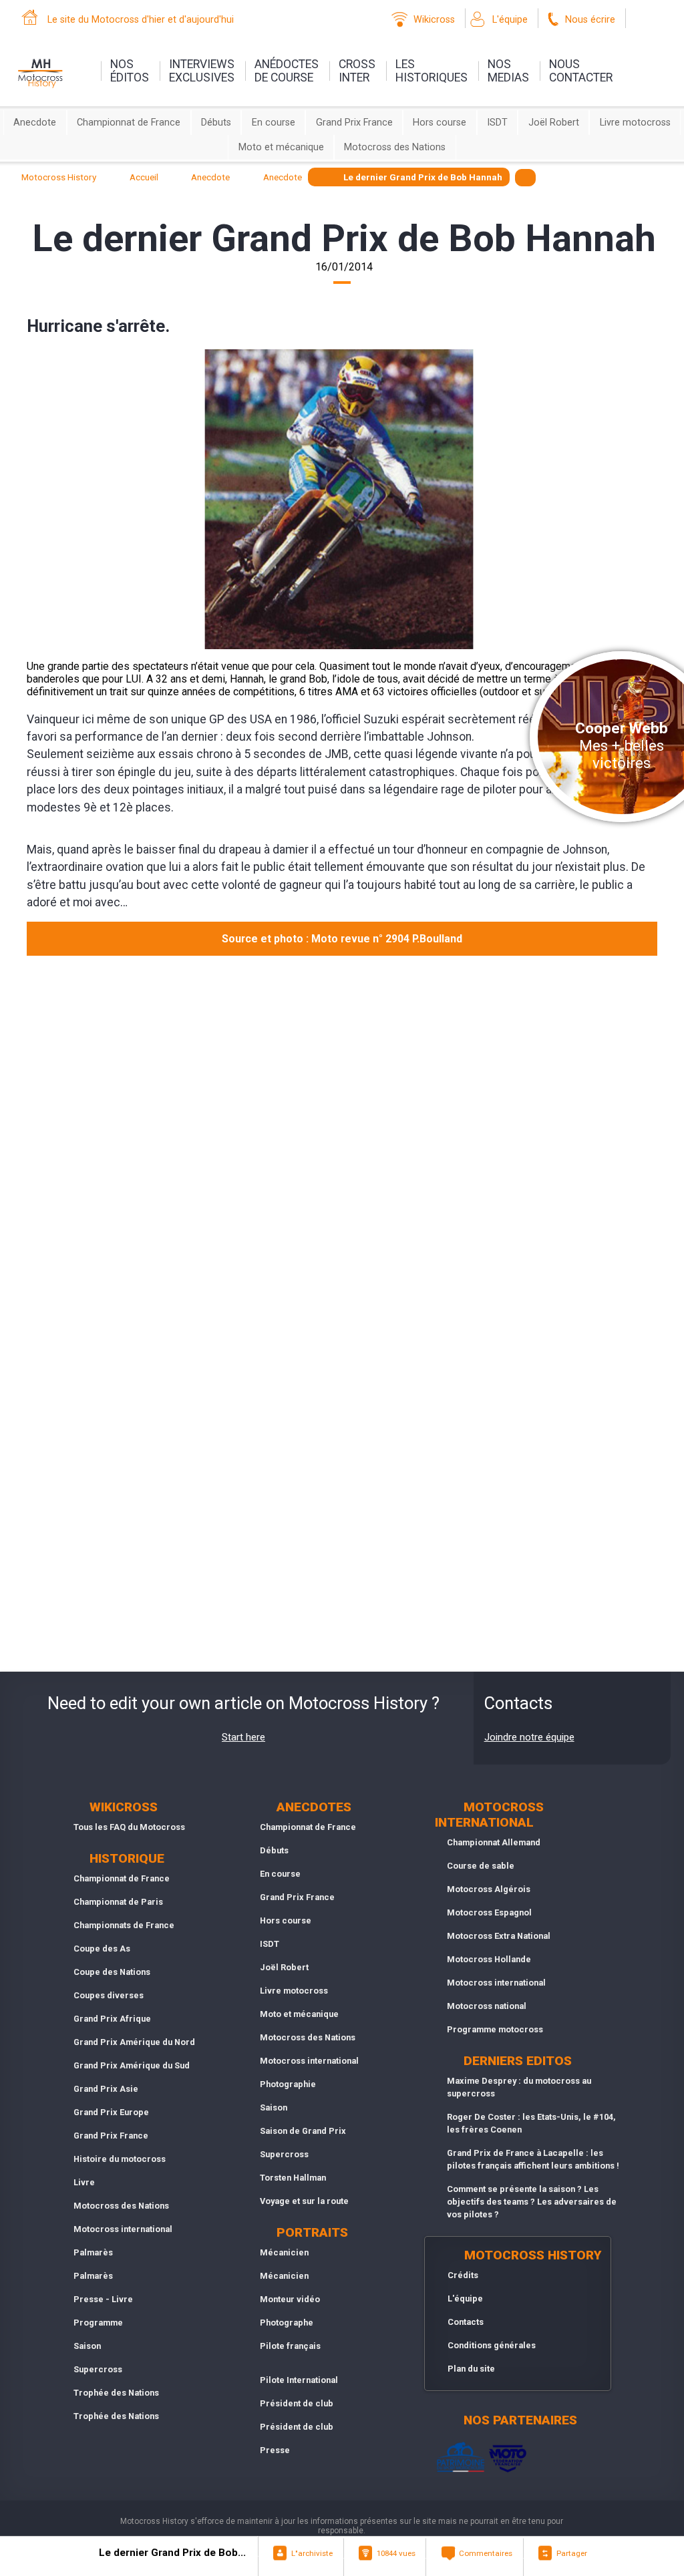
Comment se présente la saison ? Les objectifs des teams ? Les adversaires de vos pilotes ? (532, 2202)
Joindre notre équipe (529, 1737)
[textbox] (525, 177)
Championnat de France (129, 123)
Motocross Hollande (489, 1959)
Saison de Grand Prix (303, 2131)
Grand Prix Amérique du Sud (132, 2065)
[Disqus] (342, 1144)
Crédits (463, 2275)
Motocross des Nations (395, 147)
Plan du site (471, 2369)
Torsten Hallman (293, 2178)
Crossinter (357, 71)
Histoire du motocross (120, 2159)
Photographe (287, 2323)
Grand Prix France (354, 123)
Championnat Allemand (494, 1842)
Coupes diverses (109, 1995)
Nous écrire (590, 20)
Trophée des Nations (116, 2393)
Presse (275, 2450)
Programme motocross (495, 2029)
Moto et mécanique (281, 147)
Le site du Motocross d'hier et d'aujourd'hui (141, 20)
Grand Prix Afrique (112, 2019)
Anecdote (35, 123)
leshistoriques (432, 71)
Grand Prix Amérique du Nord (134, 2042)
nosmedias (508, 71)
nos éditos (130, 71)
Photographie (288, 2084)
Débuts (216, 123)
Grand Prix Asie (106, 2089)
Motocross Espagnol (489, 1912)
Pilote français (290, 2346)
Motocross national (487, 2006)
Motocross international (123, 2229)
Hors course (440, 123)
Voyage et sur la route (304, 2201)
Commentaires (486, 2553)
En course (274, 123)
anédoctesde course (287, 71)
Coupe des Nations (112, 1972)
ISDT (497, 123)
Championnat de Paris (118, 1902)
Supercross (98, 2369)
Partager (572, 2553)
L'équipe (510, 20)
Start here (243, 1737)
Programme (98, 2323)
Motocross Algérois (489, 1889)
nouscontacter (581, 71)
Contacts (466, 2322)
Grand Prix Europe (111, 2112)
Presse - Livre (103, 2299)
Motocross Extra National (499, 1936)
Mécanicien (284, 2252)
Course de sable (481, 1866)
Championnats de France (124, 1925)
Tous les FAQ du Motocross (129, 1827)
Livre (84, 2182)
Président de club (297, 2403)
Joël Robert (554, 123)
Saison (87, 2346)
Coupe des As (102, 1949)
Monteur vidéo (290, 2299)
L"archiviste (312, 2553)
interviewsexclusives (202, 71)
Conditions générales (492, 2345)
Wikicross (434, 20)
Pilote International (299, 2380)
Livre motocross (635, 123)
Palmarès (93, 2252)
